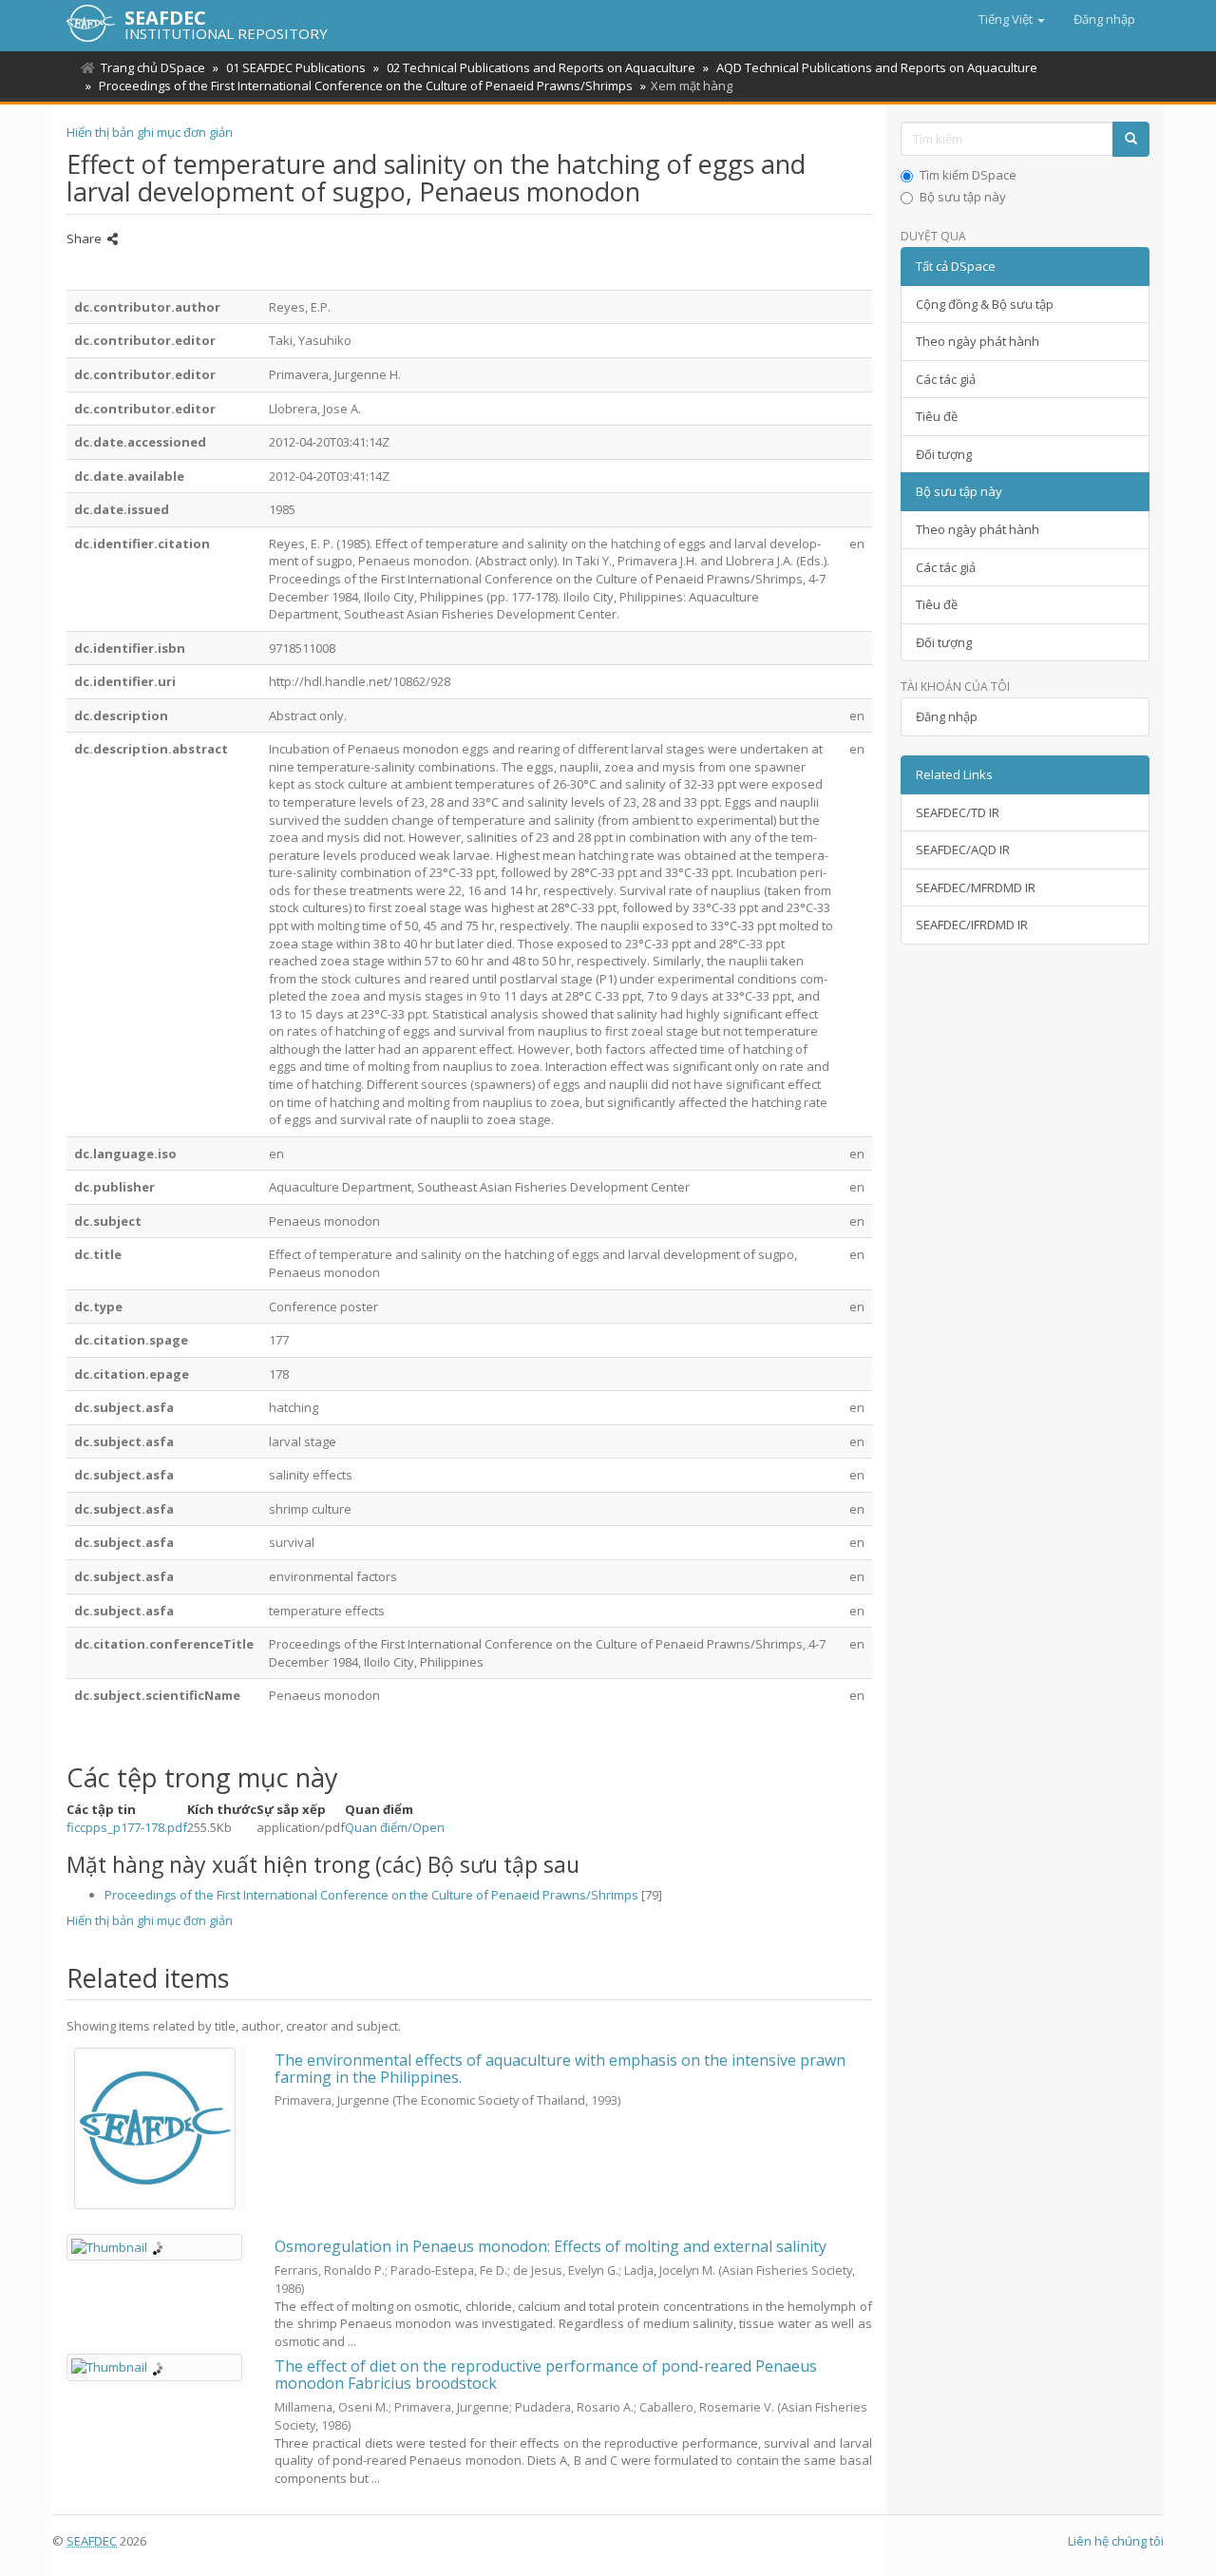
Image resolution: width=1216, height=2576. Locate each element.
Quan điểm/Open (395, 1827)
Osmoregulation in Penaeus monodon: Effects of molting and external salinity (551, 2246)
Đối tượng (944, 454)
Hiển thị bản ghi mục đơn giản (150, 132)
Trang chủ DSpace (153, 67)
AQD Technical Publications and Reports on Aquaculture (877, 67)
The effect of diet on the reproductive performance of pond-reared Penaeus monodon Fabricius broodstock (546, 2375)
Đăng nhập (947, 716)
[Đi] (1131, 139)
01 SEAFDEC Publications (296, 67)
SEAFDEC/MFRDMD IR (976, 887)
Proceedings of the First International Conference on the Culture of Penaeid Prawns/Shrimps (366, 86)
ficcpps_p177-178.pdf (127, 1827)
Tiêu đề (937, 416)
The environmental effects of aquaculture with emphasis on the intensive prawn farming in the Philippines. (560, 2069)
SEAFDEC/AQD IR (963, 849)
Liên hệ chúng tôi (1116, 2541)
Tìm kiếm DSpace (968, 175)
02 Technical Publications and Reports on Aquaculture (541, 67)
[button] (1012, 19)
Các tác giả (946, 379)
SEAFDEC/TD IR (958, 812)
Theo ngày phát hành (978, 341)
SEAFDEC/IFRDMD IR (972, 925)
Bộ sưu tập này (963, 197)
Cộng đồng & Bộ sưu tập (985, 304)
